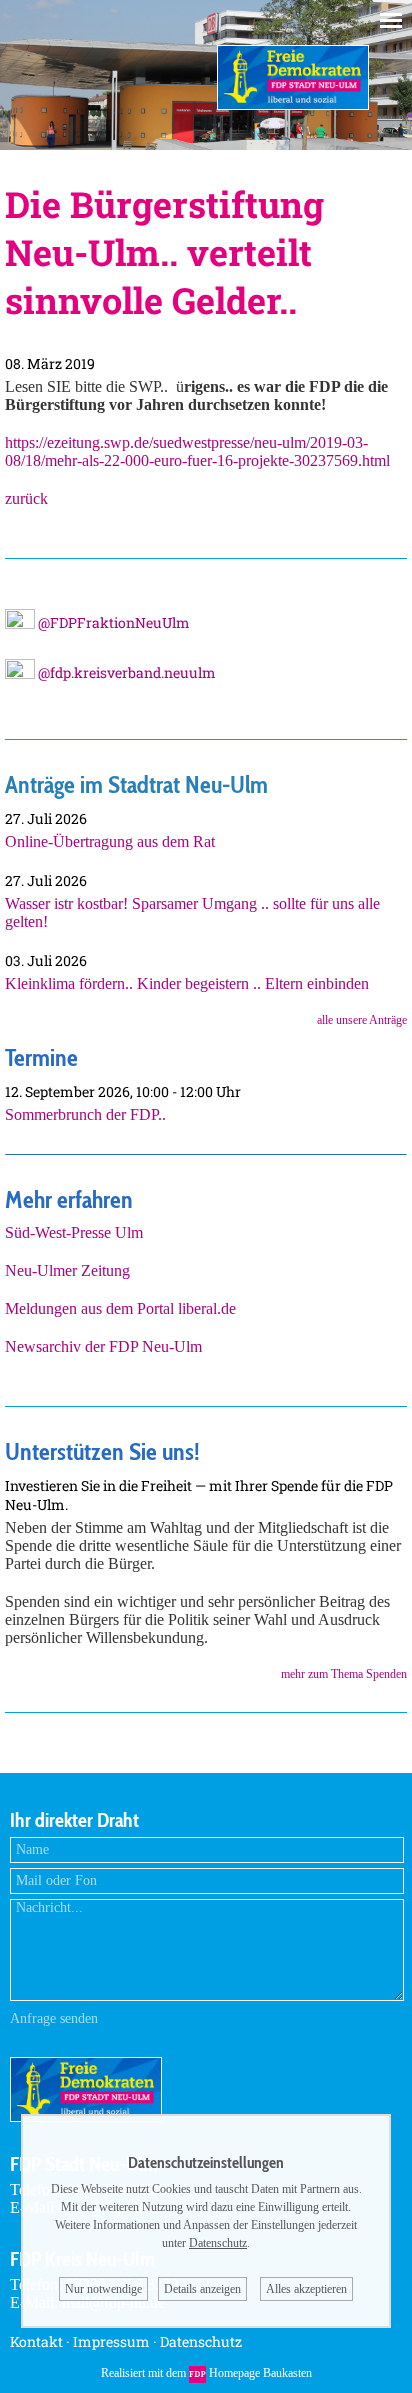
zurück (26, 498)
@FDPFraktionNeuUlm (112, 622)
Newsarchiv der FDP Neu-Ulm (103, 1346)
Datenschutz (201, 2341)
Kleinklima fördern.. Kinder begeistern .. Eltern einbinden (187, 983)
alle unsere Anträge (362, 1020)
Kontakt (36, 2341)
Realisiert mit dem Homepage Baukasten (206, 2373)
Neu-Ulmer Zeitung (67, 1270)
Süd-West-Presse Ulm (74, 1232)
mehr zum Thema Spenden (344, 1674)
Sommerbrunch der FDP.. (85, 1114)
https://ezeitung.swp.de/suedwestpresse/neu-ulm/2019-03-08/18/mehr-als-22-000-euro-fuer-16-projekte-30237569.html (197, 451)
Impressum (111, 2341)
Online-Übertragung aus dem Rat (110, 841)
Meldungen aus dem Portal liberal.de (120, 1308)
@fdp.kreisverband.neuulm (125, 672)
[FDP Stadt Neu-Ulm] (293, 104)
